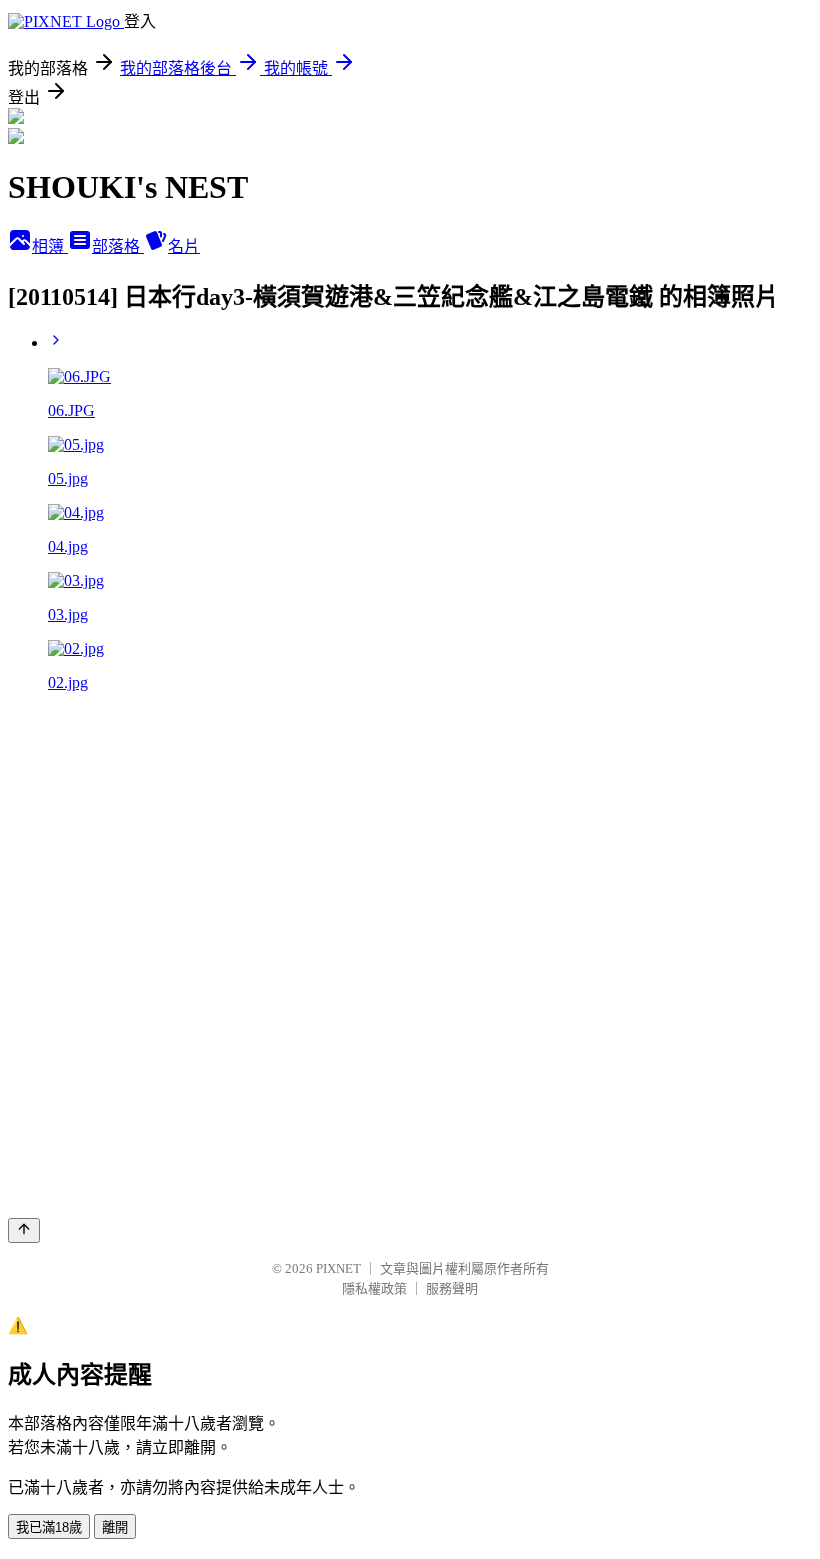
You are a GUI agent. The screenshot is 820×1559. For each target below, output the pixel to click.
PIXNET (338, 1268)
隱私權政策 (374, 1288)
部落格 (118, 246)
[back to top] (24, 1230)
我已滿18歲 (49, 1527)
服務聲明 (452, 1288)
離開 (115, 1527)
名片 (184, 246)
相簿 (50, 246)
